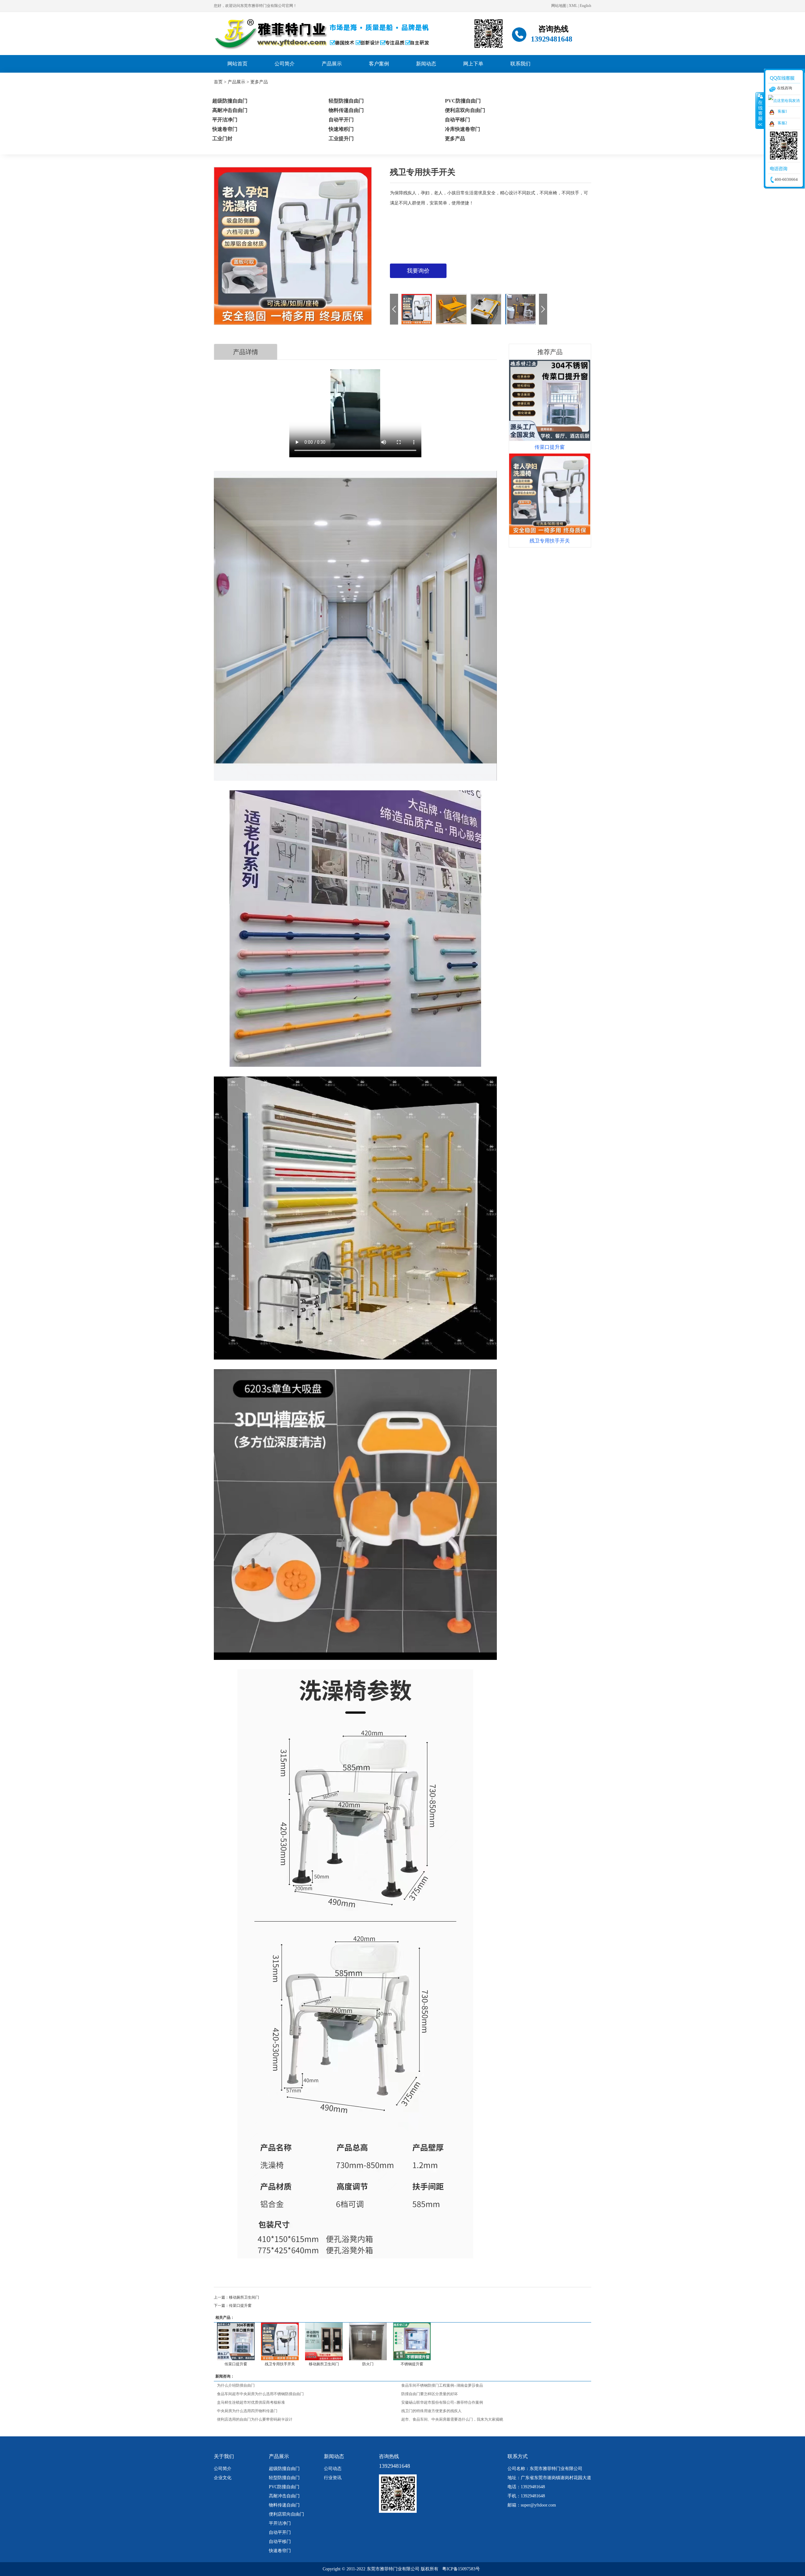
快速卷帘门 (280, 2551)
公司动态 (333, 2469)
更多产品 (259, 82)
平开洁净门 (280, 2523)
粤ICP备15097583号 (461, 2569)
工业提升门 (341, 139)
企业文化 (223, 2478)
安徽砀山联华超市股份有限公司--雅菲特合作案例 (442, 2402)
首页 (218, 82)
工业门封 (222, 139)
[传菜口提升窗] (236, 2341)
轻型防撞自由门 (284, 2478)
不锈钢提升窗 (412, 2364)
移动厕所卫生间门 (244, 2297)
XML (573, 6)
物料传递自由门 (284, 2505)
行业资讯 (333, 2478)
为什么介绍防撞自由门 (236, 2385)
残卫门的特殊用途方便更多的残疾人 (431, 2411)
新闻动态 (426, 64)
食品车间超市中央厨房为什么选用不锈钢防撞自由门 (260, 2394)
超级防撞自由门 (284, 2469)
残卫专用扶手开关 (280, 2364)
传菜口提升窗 (240, 2306)
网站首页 (237, 64)
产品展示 (332, 64)
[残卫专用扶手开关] (280, 2341)
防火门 (368, 2364)
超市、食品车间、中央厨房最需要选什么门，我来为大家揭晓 (452, 2419)
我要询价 (418, 271)
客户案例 (379, 64)
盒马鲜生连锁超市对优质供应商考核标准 (251, 2402)
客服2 (782, 123)
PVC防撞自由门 (284, 2487)
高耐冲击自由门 (284, 2496)
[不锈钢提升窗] (412, 2341)
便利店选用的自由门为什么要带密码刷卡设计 (255, 2419)
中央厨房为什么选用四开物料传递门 (247, 2411)
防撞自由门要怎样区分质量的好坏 (430, 2394)
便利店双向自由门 (286, 2514)
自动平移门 (280, 2542)
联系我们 (520, 64)
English (586, 6)
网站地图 (559, 6)
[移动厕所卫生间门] (324, 2341)
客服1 (782, 111)
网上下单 (473, 64)
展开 (760, 110)
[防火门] (368, 2341)
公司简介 (285, 64)
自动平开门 (280, 2532)
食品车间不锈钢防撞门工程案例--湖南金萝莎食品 (442, 2385)
